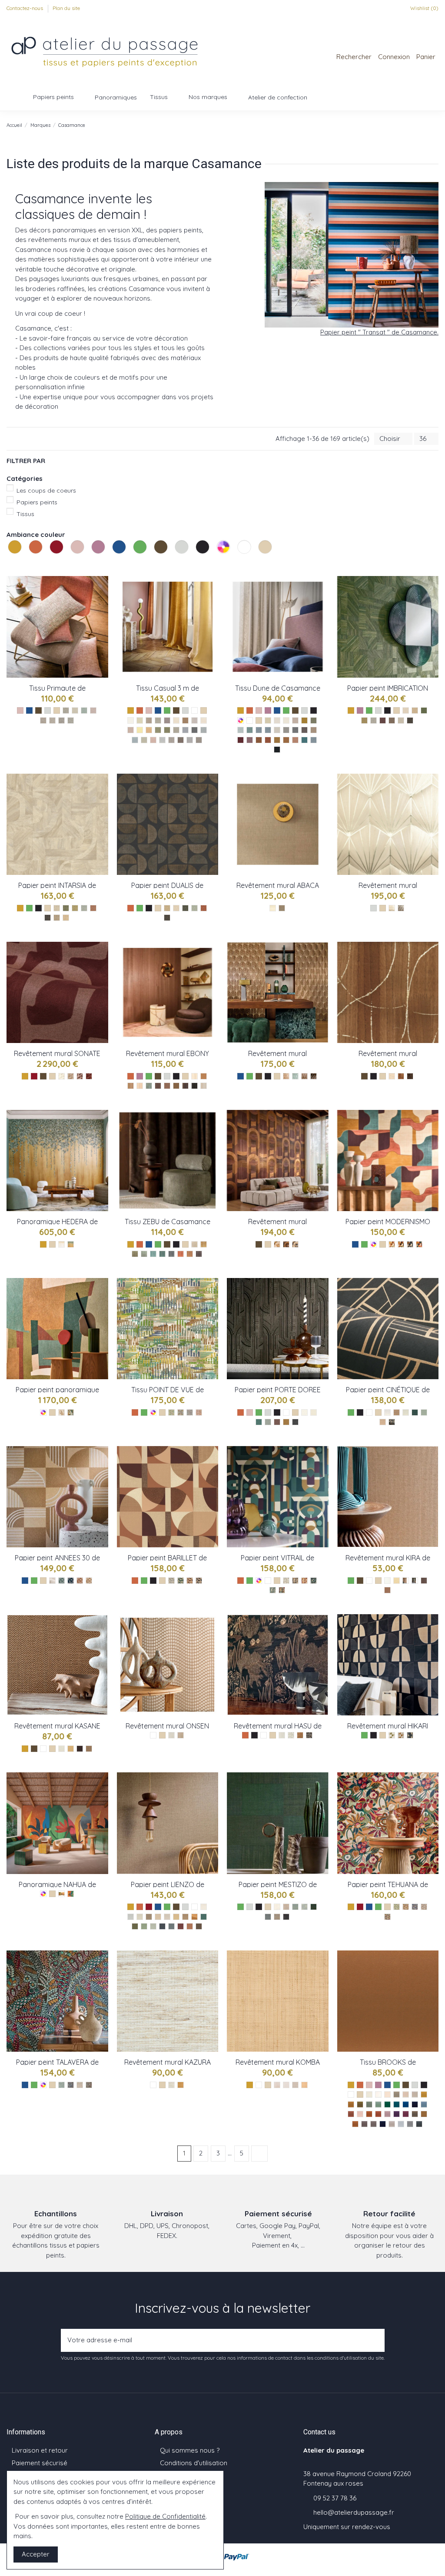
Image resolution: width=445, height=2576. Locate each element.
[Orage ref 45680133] (190, 1412)
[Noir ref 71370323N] (410, 1735)
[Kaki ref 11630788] (135, 1254)
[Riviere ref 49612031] (424, 2104)
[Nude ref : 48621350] (295, 740)
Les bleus (113, 563)
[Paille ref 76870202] (66, 918)
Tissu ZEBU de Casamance (168, 1222)
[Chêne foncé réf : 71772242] (304, 1076)
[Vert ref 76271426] (61, 1581)
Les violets (93, 563)
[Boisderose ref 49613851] (351, 2114)
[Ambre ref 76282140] (286, 1422)
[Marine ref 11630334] (171, 1254)
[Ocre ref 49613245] (351, 2104)
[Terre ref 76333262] (190, 1926)
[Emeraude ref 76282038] (259, 1422)
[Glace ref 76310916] (80, 2085)
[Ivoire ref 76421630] (61, 1244)
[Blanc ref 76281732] (304, 1412)
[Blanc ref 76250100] (286, 1581)
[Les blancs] (245, 556)
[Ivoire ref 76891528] (406, 710)
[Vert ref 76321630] (314, 1907)
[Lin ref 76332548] (167, 1917)
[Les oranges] (37, 556)
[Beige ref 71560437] (397, 1581)
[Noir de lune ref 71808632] (282, 908)
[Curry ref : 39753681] (149, 730)
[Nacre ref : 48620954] (268, 720)
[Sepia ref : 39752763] (185, 720)
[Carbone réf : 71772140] (314, 1076)
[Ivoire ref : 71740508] (194, 1076)
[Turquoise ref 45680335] (181, 1412)
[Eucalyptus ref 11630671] (144, 1254)
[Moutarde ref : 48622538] (304, 720)
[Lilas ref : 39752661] (153, 740)
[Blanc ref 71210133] (171, 2085)
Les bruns (155, 563)
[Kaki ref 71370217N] (392, 1735)
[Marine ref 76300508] (415, 1907)
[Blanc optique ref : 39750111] (131, 720)
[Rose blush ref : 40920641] (93, 710)
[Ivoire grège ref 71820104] (61, 1076)
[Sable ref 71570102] (61, 1412)
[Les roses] (78, 556)
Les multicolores (218, 563)
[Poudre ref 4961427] (360, 2114)
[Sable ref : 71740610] (140, 1086)
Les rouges (51, 563)
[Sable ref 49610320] (406, 2094)
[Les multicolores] (224, 556)
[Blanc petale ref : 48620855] (277, 720)
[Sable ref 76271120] (52, 1581)
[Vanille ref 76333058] (176, 1917)
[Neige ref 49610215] (369, 2094)
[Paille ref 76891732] (415, 710)
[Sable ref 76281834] (314, 1412)
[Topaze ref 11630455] (162, 1254)
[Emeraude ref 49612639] (387, 2104)
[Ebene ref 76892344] (410, 720)
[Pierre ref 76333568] (171, 1926)
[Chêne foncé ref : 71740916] (176, 1086)
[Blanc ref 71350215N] (171, 1735)
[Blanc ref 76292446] (387, 1412)
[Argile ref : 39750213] (194, 720)
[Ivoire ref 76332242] (204, 1907)
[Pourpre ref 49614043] (406, 2114)
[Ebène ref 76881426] (167, 918)
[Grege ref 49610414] (397, 2094)
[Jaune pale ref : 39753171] (140, 730)
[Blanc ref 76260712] (171, 1581)
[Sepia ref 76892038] (392, 720)
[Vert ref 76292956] (415, 1412)
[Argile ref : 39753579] (176, 730)
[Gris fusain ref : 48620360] (295, 730)
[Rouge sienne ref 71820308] (89, 1076)
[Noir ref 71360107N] (309, 1735)
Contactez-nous (25, 8)
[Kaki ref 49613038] (360, 2104)
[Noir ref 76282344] (295, 1422)
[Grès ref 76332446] (131, 1917)
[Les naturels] (266, 556)
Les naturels (259, 563)
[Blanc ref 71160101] (286, 2085)
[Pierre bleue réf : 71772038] (295, 1076)
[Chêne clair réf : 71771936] (286, 1076)
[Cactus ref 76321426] (295, 1907)
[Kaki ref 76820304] (401, 1244)
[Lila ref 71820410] (80, 1076)
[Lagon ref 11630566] (153, 1254)
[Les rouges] (57, 556)
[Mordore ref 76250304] (295, 1581)
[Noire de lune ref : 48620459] (277, 750)
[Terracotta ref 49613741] (378, 2114)
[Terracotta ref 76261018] (190, 1581)
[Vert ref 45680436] (171, 1412)
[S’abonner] (375, 2340)
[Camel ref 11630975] (190, 1254)
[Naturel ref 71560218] (406, 1581)
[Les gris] (183, 556)
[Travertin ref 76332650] (158, 1917)
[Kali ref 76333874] (135, 1926)
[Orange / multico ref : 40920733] (43, 720)
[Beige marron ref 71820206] (71, 1076)
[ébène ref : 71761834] (410, 1076)
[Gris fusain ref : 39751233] (181, 740)
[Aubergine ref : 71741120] (158, 1086)
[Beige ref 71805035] (273, 908)
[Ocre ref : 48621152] (277, 740)
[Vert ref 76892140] (424, 710)
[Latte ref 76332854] (149, 1917)
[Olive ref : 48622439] (314, 720)
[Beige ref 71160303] (295, 2085)
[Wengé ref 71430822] (80, 1749)
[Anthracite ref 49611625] (383, 2124)
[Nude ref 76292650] (383, 1422)
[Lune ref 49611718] (419, 2124)
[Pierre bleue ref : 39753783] (194, 730)
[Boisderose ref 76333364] (181, 1926)
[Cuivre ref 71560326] (387, 1590)
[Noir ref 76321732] (286, 1917)
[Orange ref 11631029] (181, 1254)
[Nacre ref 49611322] (387, 2094)
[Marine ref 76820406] (410, 1244)
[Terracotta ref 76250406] (304, 1581)
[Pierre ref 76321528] (268, 1917)
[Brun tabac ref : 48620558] (304, 730)
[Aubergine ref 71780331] (286, 1244)
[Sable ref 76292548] (406, 1412)
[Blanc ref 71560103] (387, 1581)
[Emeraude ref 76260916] (181, 1581)
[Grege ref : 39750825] (204, 720)
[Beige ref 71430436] (71, 1749)
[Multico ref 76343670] (71, 1894)
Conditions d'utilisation (194, 2463)
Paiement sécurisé (40, 2463)
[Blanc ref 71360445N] (282, 1735)
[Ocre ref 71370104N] (401, 1735)
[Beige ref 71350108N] (181, 1735)
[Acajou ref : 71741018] (167, 1086)
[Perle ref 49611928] (401, 2124)
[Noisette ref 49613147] (355, 2124)
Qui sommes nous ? (190, 2450)
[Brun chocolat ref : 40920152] (61, 720)
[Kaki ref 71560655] (415, 1581)
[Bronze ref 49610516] (415, 2114)
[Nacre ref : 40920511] (75, 710)
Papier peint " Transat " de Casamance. (379, 332)
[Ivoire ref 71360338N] (291, 1735)
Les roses (72, 563)
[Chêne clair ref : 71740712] (131, 1086)
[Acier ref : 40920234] (71, 720)
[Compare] (102, 605)
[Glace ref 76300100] (424, 1907)
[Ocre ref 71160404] (304, 2085)
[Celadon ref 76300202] (397, 1907)
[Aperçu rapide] (102, 621)
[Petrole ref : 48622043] (304, 740)
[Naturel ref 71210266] (181, 2085)
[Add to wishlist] (102, 590)
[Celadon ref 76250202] (273, 1590)
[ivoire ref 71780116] (277, 1244)
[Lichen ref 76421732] (71, 1244)
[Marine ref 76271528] (71, 1581)
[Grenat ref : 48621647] (241, 740)
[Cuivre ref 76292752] (397, 1412)
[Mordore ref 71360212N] (300, 1735)
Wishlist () (424, 8)
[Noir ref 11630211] (199, 1254)
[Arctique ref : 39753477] (144, 740)
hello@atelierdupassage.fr (354, 2512)
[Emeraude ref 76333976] (204, 1917)
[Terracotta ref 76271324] (80, 1581)
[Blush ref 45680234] (199, 1412)
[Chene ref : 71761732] (401, 1076)
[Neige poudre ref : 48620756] (286, 720)
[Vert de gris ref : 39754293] (158, 730)
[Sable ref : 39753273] (176, 720)
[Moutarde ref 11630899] (204, 1244)
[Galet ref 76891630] (401, 720)
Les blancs (239, 563)
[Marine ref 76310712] (71, 2085)
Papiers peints (37, 502)
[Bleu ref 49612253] (406, 2104)
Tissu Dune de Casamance (278, 688)
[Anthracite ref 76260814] (199, 1581)
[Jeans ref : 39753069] (204, 730)
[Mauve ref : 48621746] (250, 740)
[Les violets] (99, 556)
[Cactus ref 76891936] (364, 720)
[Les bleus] (120, 556)
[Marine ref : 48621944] (259, 730)
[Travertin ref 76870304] (57, 918)
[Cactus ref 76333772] (144, 1926)
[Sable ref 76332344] (140, 1917)
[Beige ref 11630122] (194, 1244)
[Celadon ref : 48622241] (250, 730)
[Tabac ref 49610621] (374, 2124)
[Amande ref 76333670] (153, 1926)
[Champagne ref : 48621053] (295, 720)
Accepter (36, 2554)
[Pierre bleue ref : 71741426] (149, 1086)
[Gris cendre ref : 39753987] (171, 740)
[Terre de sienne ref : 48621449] (259, 740)
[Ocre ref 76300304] (406, 1907)
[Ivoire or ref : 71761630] (392, 1076)
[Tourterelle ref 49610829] (392, 2124)
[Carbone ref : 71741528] (194, 1086)
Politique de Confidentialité (165, 2516)
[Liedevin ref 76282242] (277, 1422)
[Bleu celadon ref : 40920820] (84, 710)
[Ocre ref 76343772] (61, 1894)
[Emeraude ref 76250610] (314, 1581)
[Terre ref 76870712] (93, 908)
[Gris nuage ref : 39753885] (190, 740)
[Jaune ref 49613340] (424, 2094)
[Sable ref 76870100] (57, 908)
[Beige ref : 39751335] (149, 720)
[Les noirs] (203, 556)
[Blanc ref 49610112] (378, 2094)
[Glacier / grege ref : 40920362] (66, 710)
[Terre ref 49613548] (369, 2114)
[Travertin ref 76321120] (286, 1907)
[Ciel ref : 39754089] (135, 740)
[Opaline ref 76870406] (84, 908)
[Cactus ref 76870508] (75, 908)
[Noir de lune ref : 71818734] (401, 908)
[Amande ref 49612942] (369, 2104)
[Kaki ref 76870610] (66, 908)
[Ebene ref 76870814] (48, 918)
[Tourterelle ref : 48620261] (286, 730)
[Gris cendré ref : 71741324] (204, 1086)
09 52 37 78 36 (335, 2498)
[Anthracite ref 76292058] (392, 1422)
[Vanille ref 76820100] (392, 1244)
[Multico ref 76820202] (419, 1244)
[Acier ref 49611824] (410, 2124)
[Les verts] (141, 556)
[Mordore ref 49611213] (424, 2114)
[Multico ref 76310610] (89, 2085)
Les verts (134, 563)
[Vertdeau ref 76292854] (424, 1412)
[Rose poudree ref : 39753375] (131, 730)
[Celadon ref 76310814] (61, 2085)
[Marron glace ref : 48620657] (314, 730)
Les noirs (197, 563)
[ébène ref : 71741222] (185, 1086)
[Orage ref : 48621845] (268, 730)
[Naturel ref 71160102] (277, 2085)
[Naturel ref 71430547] (89, 1749)
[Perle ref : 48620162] (277, 730)
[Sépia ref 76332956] (199, 1926)
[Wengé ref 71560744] (424, 1581)
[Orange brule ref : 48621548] (268, 740)
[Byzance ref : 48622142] (314, 740)
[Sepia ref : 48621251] (286, 740)
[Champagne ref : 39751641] (167, 720)
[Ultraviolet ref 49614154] (397, 2114)
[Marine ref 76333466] (162, 1926)
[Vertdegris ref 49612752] (378, 2104)
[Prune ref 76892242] (383, 720)
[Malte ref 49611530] (387, 2114)
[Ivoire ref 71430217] (61, 1749)
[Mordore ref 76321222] (277, 1917)
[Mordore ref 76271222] (89, 1581)
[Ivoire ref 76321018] (277, 1907)
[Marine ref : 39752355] (185, 730)
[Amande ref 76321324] (304, 1907)
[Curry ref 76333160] (194, 1917)
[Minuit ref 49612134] (415, 2104)
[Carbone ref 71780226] (295, 1244)
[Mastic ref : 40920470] (52, 720)
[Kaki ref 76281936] (268, 1422)
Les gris (176, 563)
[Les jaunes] (16, 556)
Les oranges (30, 563)
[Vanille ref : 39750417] (140, 720)
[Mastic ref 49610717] (415, 2094)
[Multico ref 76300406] (387, 1917)
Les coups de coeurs (46, 490)
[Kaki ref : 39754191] (167, 730)
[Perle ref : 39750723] (162, 740)
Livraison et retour (40, 2450)
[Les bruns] (162, 556)
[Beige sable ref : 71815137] (392, 908)
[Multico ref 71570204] (71, 1412)
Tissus (25, 514)
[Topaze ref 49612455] (397, 2104)
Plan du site (66, 8)
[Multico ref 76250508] (282, 1590)
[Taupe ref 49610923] (364, 2124)
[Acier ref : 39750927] (199, 740)
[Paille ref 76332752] (185, 1917)
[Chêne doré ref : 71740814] (204, 1076)
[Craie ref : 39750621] (158, 720)
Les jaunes (9, 563)
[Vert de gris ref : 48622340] (241, 730)
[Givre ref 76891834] (374, 720)
